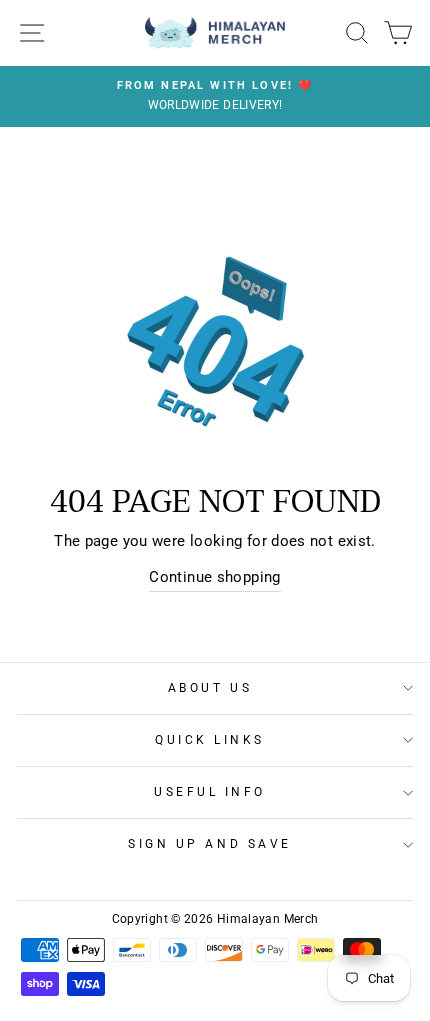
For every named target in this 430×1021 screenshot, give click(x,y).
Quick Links (210, 740)
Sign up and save (210, 844)
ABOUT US (210, 688)
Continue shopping (214, 577)
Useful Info (210, 792)
